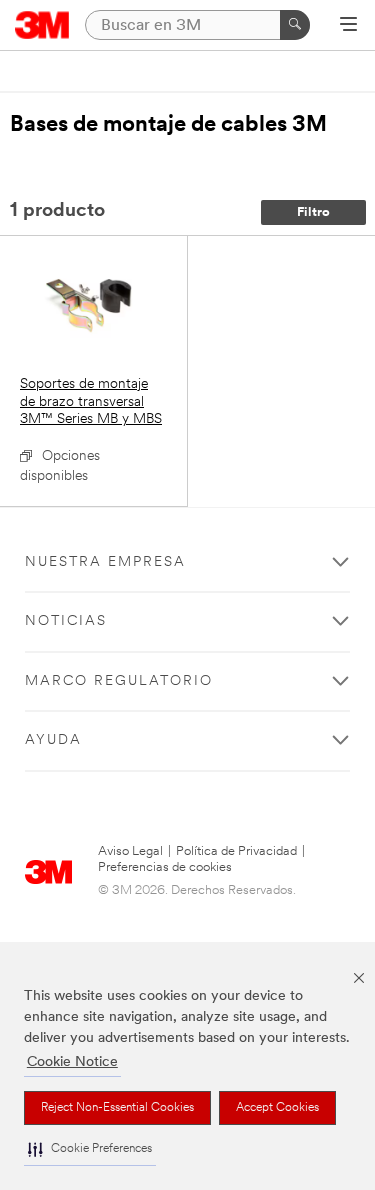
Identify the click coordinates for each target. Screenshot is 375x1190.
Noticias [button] (66, 621)
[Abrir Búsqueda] (348, 26)
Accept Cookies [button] (277, 1108)
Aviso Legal (130, 851)
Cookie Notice (72, 1062)
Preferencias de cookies (165, 867)
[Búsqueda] (295, 25)
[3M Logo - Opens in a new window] (42, 25)
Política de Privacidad (236, 851)
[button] (90, 1149)
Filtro (313, 212)
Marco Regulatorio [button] (119, 681)
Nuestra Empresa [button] (105, 562)
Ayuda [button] (53, 740)
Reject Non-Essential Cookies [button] (117, 1108)
